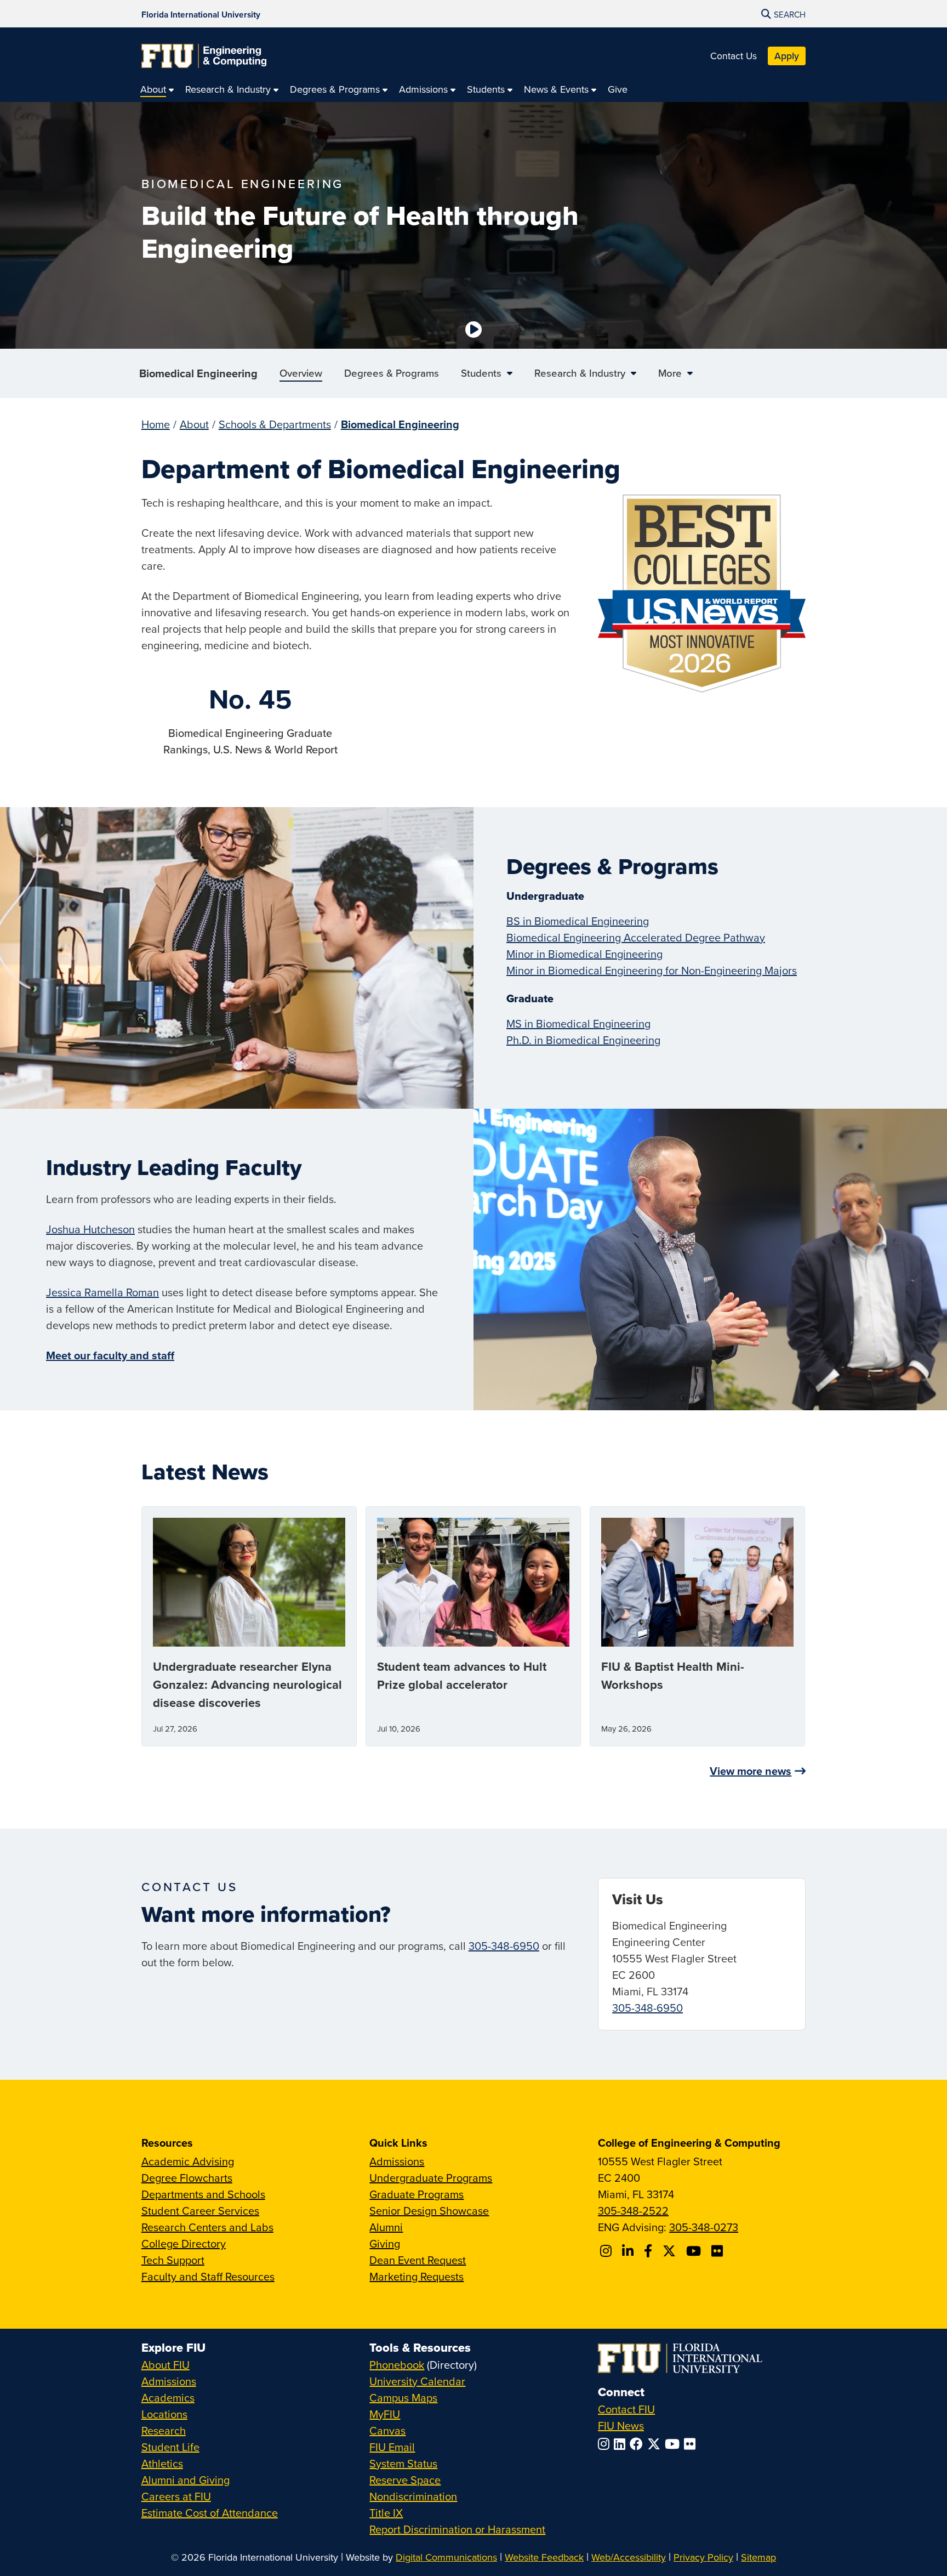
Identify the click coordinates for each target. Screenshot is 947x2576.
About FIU (166, 2365)
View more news (751, 1771)
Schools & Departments (275, 424)
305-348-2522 (633, 2211)
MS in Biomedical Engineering (578, 1023)
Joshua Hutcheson (90, 1229)
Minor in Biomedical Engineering (584, 954)
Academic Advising (188, 2161)
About (194, 424)
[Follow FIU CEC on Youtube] (695, 2251)
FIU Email (392, 2447)
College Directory (184, 2243)
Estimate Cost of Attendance (210, 2513)
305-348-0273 (704, 2227)
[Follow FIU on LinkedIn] (622, 2444)
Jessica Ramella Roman (102, 1292)
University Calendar (417, 2381)
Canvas (387, 2430)
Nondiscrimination (413, 2496)
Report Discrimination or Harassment (457, 2529)
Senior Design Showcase (429, 2211)
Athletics (162, 2463)
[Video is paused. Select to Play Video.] (473, 330)
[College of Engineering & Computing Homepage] (204, 56)
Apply (787, 56)
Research (164, 2430)
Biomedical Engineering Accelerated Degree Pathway (636, 937)
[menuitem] (157, 89)
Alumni (386, 2227)
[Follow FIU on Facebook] (638, 2444)
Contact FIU (626, 2409)
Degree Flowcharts (187, 2178)
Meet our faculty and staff (110, 1355)
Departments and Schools (203, 2194)
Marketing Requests (417, 2276)
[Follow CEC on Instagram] (607, 2251)
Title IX (386, 2513)
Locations (164, 2414)
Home (156, 424)
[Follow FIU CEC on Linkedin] (629, 2251)
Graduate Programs (417, 2194)
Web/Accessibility (629, 2557)
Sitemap (758, 2557)
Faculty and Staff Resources (208, 2276)
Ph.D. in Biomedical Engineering (583, 1040)
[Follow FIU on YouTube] (674, 2444)
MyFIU (385, 2414)
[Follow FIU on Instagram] (606, 2444)
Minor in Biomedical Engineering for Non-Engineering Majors (652, 970)
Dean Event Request (418, 2260)
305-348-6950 (504, 1946)
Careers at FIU (176, 2496)
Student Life (170, 2447)
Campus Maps (403, 2398)
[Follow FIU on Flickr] (692, 2444)
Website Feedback (544, 2557)
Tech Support (173, 2260)
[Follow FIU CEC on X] (671, 2251)
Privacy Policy (703, 2557)
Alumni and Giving (186, 2480)
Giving (385, 2243)
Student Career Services (200, 2211)
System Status (403, 2463)
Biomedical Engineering (198, 373)
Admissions (397, 2161)
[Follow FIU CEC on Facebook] (650, 2251)
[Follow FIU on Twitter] (656, 2444)
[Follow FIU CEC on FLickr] (719, 2251)
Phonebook (397, 2365)
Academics (168, 2398)
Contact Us (734, 56)
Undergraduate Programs (431, 2178)
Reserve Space (405, 2480)
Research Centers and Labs (207, 2227)
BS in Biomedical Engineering (578, 921)
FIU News (621, 2425)
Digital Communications (446, 2557)
